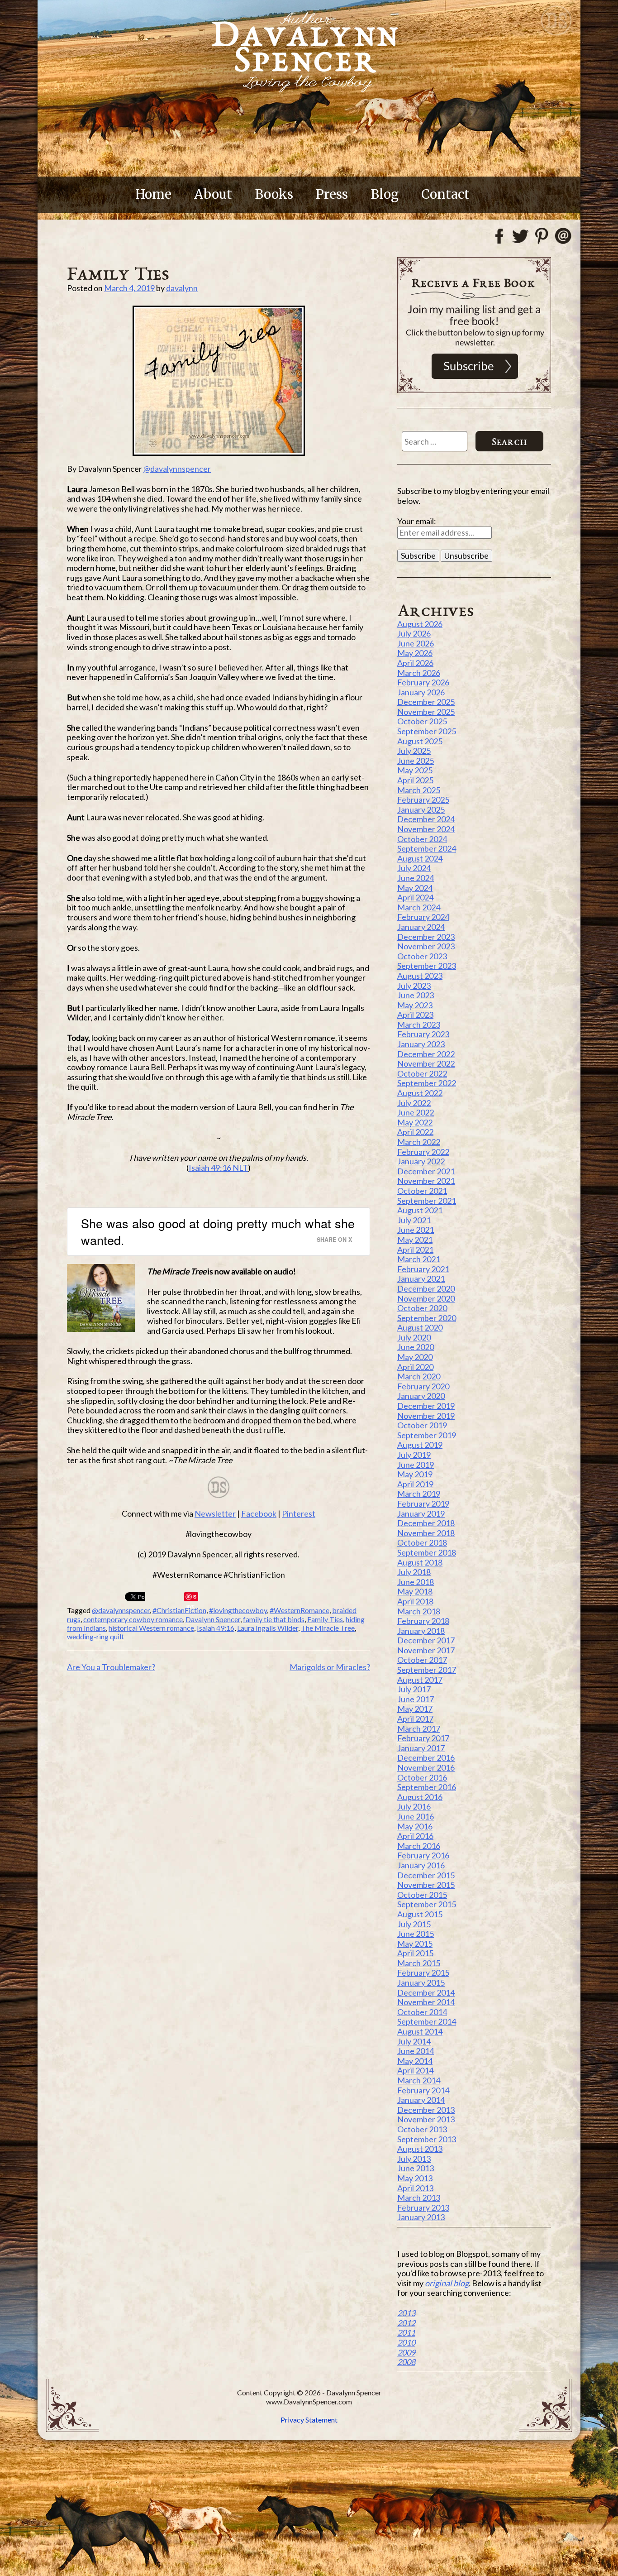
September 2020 (427, 1318)
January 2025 (421, 809)
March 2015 (419, 1963)
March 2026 (419, 673)
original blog (447, 2283)
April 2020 (415, 1367)
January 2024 (421, 927)
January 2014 (421, 2100)
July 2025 (414, 751)
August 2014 (420, 2031)
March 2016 (419, 1846)
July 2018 (414, 1572)
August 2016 (420, 1797)
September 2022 (427, 1083)
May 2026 (415, 653)
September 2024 (427, 848)
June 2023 (416, 995)
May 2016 (415, 1826)
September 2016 (427, 1787)
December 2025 (426, 702)
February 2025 (423, 800)
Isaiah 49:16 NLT (218, 1168)
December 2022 (426, 1054)
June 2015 (416, 1934)
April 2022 (415, 1132)
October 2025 (422, 721)
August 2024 (420, 858)
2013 (406, 2313)
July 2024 (414, 868)
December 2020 (426, 1288)
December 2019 (426, 1406)
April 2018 (415, 1601)
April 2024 (415, 897)
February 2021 (423, 1269)
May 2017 (415, 1709)
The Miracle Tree (328, 1628)
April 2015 (415, 1953)
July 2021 (414, 1220)
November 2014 (426, 2002)
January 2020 (421, 1396)
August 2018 (420, 1562)
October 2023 (422, 956)
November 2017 (426, 1650)
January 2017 (421, 1748)
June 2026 (416, 643)
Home (153, 194)
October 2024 (422, 839)
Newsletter (215, 1513)
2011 (406, 2332)
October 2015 (422, 1895)
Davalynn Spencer (213, 1619)
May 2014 (415, 2061)
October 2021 (422, 1191)
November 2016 (426, 1767)
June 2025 (416, 761)
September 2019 (427, 1435)
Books (274, 194)
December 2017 (426, 1640)
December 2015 (426, 1875)
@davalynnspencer (177, 469)
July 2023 (414, 986)
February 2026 (423, 682)
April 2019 (415, 1484)
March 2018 (419, 1611)
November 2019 (426, 1416)
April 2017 (415, 1719)
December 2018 (426, 1523)
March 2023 (419, 1025)
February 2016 (423, 1855)
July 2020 (414, 1337)
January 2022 (421, 1161)
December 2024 (426, 819)
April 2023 (415, 1015)
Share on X (334, 1239)
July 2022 (414, 1103)
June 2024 (416, 878)
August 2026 (420, 624)
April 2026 (415, 663)
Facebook (259, 1513)
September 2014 (427, 2021)
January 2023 (421, 1044)
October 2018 (422, 1542)
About (213, 194)
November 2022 (426, 1063)
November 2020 (426, 1298)
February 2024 (423, 917)
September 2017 (427, 1670)
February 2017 (423, 1738)
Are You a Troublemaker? (111, 1667)
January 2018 (421, 1631)
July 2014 (414, 2041)
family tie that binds (274, 1619)
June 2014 (416, 2051)
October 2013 (422, 2129)
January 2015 (421, 1982)
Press (332, 194)
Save (192, 1597)
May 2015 (415, 1944)
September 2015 (427, 1904)
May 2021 (415, 1240)
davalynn (182, 288)
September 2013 (427, 2139)
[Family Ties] (219, 381)
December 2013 (426, 2110)
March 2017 (419, 1729)
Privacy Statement (309, 2420)
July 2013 (414, 2159)
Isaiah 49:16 (216, 1628)
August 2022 (420, 1093)
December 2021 (426, 1171)
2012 (406, 2323)
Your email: (417, 521)
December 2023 (426, 937)
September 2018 (427, 1552)
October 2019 (422, 1425)
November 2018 (426, 1533)
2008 (406, 2362)
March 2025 (419, 790)
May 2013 (415, 2178)
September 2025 (427, 731)
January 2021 (421, 1278)
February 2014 (423, 2090)
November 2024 (426, 829)
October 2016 (422, 1777)
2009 (406, 2352)
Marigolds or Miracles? (330, 1667)
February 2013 (423, 2207)
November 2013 (426, 2119)
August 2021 (420, 1210)
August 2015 (420, 1914)
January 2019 (421, 1513)
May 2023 (415, 1005)
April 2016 (415, 1836)
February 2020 (423, 1386)
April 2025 (415, 780)
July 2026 (414, 633)
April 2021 (415, 1250)
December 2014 (426, 1992)
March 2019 (419, 1494)
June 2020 (416, 1347)
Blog (385, 194)
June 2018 (416, 1582)
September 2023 (427, 966)
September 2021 (427, 1201)
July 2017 (414, 1689)
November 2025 (426, 712)
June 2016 (416, 1816)
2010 (406, 2342)
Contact (445, 194)
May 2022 (415, 1122)
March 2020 (419, 1376)
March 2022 (419, 1142)
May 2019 (415, 1474)
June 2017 (416, 1699)
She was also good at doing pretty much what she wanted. (218, 1232)
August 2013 (420, 2149)
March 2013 (419, 2198)
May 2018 (415, 1591)
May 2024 (415, 888)
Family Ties (325, 1619)
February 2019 (423, 1503)
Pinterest (299, 1513)
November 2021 (426, 1181)
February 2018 (423, 1621)
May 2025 (415, 770)
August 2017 (420, 1680)
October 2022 (422, 1073)
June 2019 (416, 1465)
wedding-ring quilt (95, 1636)
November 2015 (426, 1885)
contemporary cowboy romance (133, 1619)
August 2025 (420, 741)
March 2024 (419, 907)
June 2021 (416, 1230)
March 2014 (419, 2080)
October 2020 (422, 1308)
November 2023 (426, 946)
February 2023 (423, 1034)
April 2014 (415, 2070)
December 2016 (426, 1757)
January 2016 (421, 1865)
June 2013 (416, 2168)
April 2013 (415, 2188)
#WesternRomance (299, 1610)
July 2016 (414, 1806)
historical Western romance (151, 1628)
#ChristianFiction (179, 1610)
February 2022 (423, 1152)
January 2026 (421, 692)
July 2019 (414, 1455)
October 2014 (422, 2012)
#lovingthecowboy (238, 1610)
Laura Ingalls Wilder (268, 1628)
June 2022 (416, 1112)
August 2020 (420, 1327)
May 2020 (415, 1357)
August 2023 (420, 976)
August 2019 (420, 1445)
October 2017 (422, 1660)
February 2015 (423, 1973)
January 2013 (421, 2217)
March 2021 (419, 1259)
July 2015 (414, 1924)
